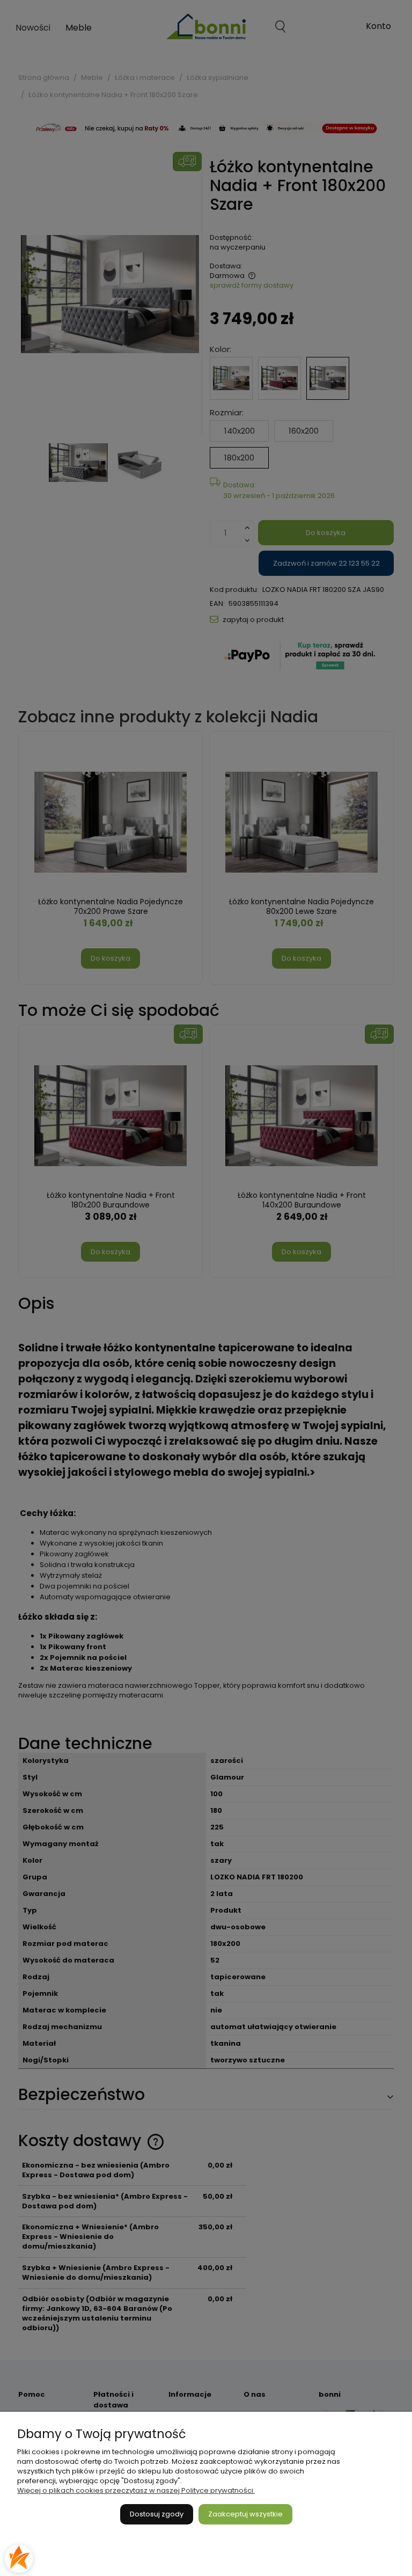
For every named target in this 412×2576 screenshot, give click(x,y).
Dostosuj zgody (157, 2514)
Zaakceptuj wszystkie (245, 2514)
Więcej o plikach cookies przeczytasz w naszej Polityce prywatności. (136, 2490)
